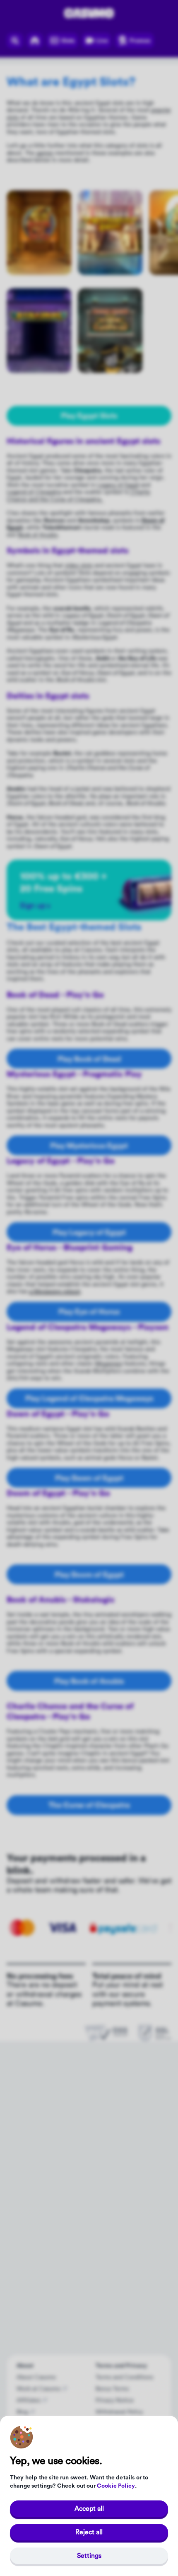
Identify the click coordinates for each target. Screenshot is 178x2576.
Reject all (89, 2532)
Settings (89, 2556)
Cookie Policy (116, 2486)
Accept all (89, 2509)
